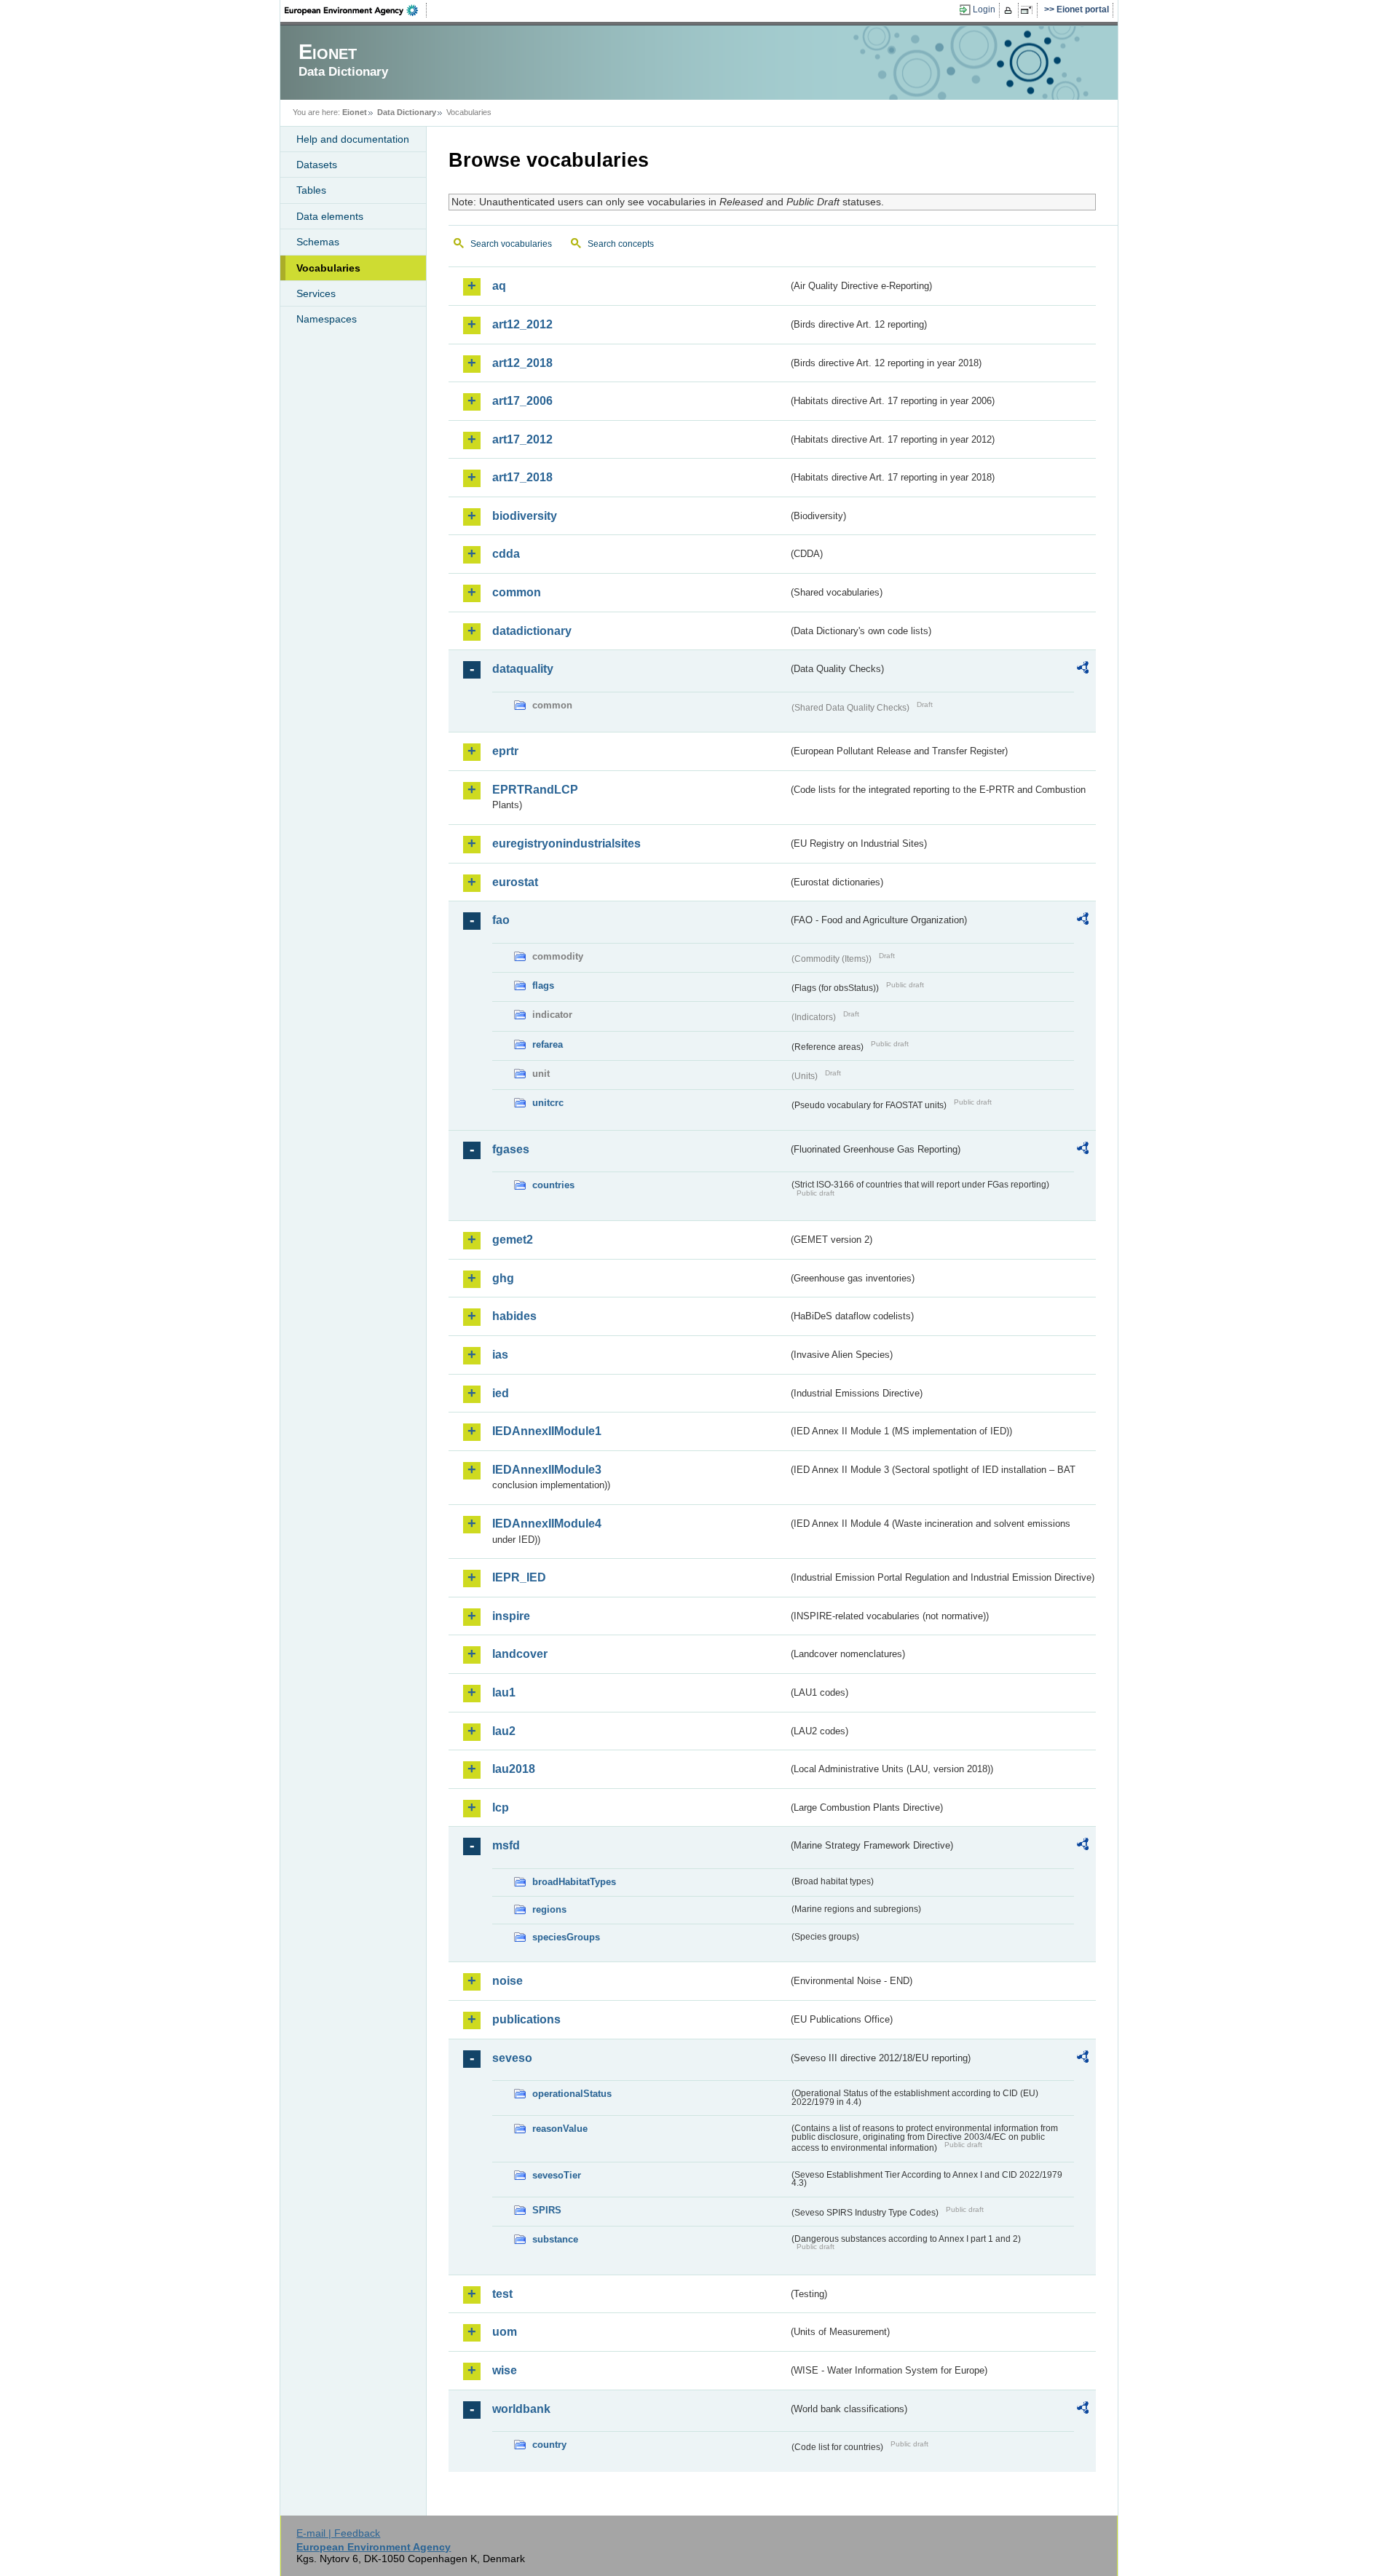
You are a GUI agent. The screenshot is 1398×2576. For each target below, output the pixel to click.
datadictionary (532, 631)
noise (508, 1981)
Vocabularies (328, 268)
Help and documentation (353, 139)
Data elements (330, 216)
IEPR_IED (519, 1577)
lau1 (504, 1692)
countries (553, 1185)
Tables (311, 190)
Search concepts (621, 244)
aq (499, 286)
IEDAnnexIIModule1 (547, 1431)
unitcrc (548, 1103)
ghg (503, 1278)
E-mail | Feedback (338, 2533)
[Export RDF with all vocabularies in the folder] (1083, 670)
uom (505, 2332)
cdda (506, 554)
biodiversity (525, 516)
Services (316, 293)
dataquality (523, 669)
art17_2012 (522, 439)
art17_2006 (522, 401)
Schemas (318, 242)
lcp (501, 1807)
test (502, 2294)
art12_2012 (522, 324)
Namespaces (327, 319)
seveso (512, 2058)
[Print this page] (1010, 10)
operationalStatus (572, 2094)
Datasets (317, 165)
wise (505, 2370)
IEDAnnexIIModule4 (547, 1524)
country (549, 2445)
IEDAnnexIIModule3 (547, 1470)
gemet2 (513, 1240)
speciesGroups (566, 1937)
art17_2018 (522, 477)
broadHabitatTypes (574, 1882)
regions (549, 1909)
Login (984, 9)
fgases (511, 1149)
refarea (548, 1044)
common (517, 592)
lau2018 (514, 1769)
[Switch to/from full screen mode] (1029, 10)
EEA (356, 10)
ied (501, 1393)
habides (514, 1316)
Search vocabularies (511, 244)
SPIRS (547, 2210)
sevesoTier (557, 2175)
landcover (520, 1654)
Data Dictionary (407, 112)
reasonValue (560, 2129)
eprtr (505, 751)
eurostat (515, 882)
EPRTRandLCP (535, 790)
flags (543, 985)
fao (501, 920)
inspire (511, 1616)
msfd (506, 1845)
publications (526, 2019)
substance (555, 2239)
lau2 (504, 1731)
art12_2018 (522, 363)
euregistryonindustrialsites (566, 843)
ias (500, 1355)
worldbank (521, 2409)
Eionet (355, 112)
